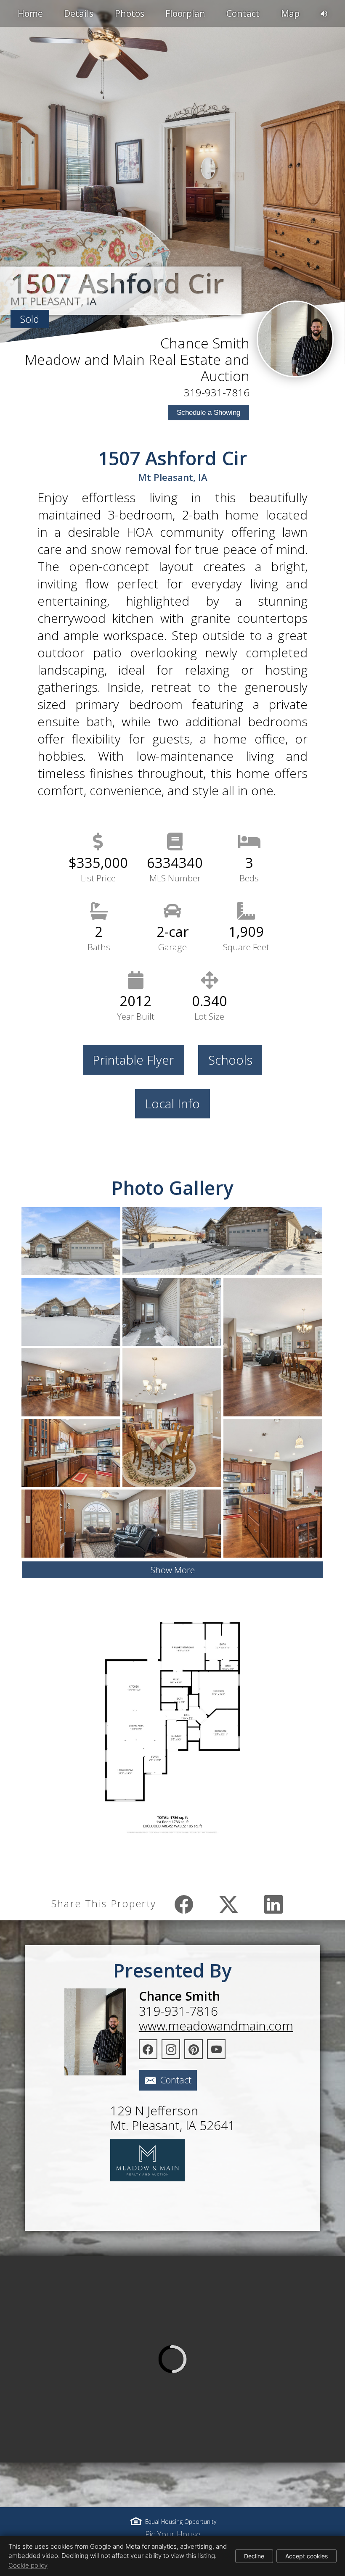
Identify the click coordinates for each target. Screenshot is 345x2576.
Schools (230, 1060)
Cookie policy (28, 2565)
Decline (254, 2556)
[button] (172, 2359)
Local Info (172, 1103)
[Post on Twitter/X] (229, 1904)
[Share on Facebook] (184, 1904)
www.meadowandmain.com (216, 2026)
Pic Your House (173, 2534)
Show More (173, 1570)
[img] (295, 339)
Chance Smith (205, 343)
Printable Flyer (133, 1060)
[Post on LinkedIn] (273, 1904)
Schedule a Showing (208, 413)
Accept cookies (307, 2556)
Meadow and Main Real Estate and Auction (137, 368)
